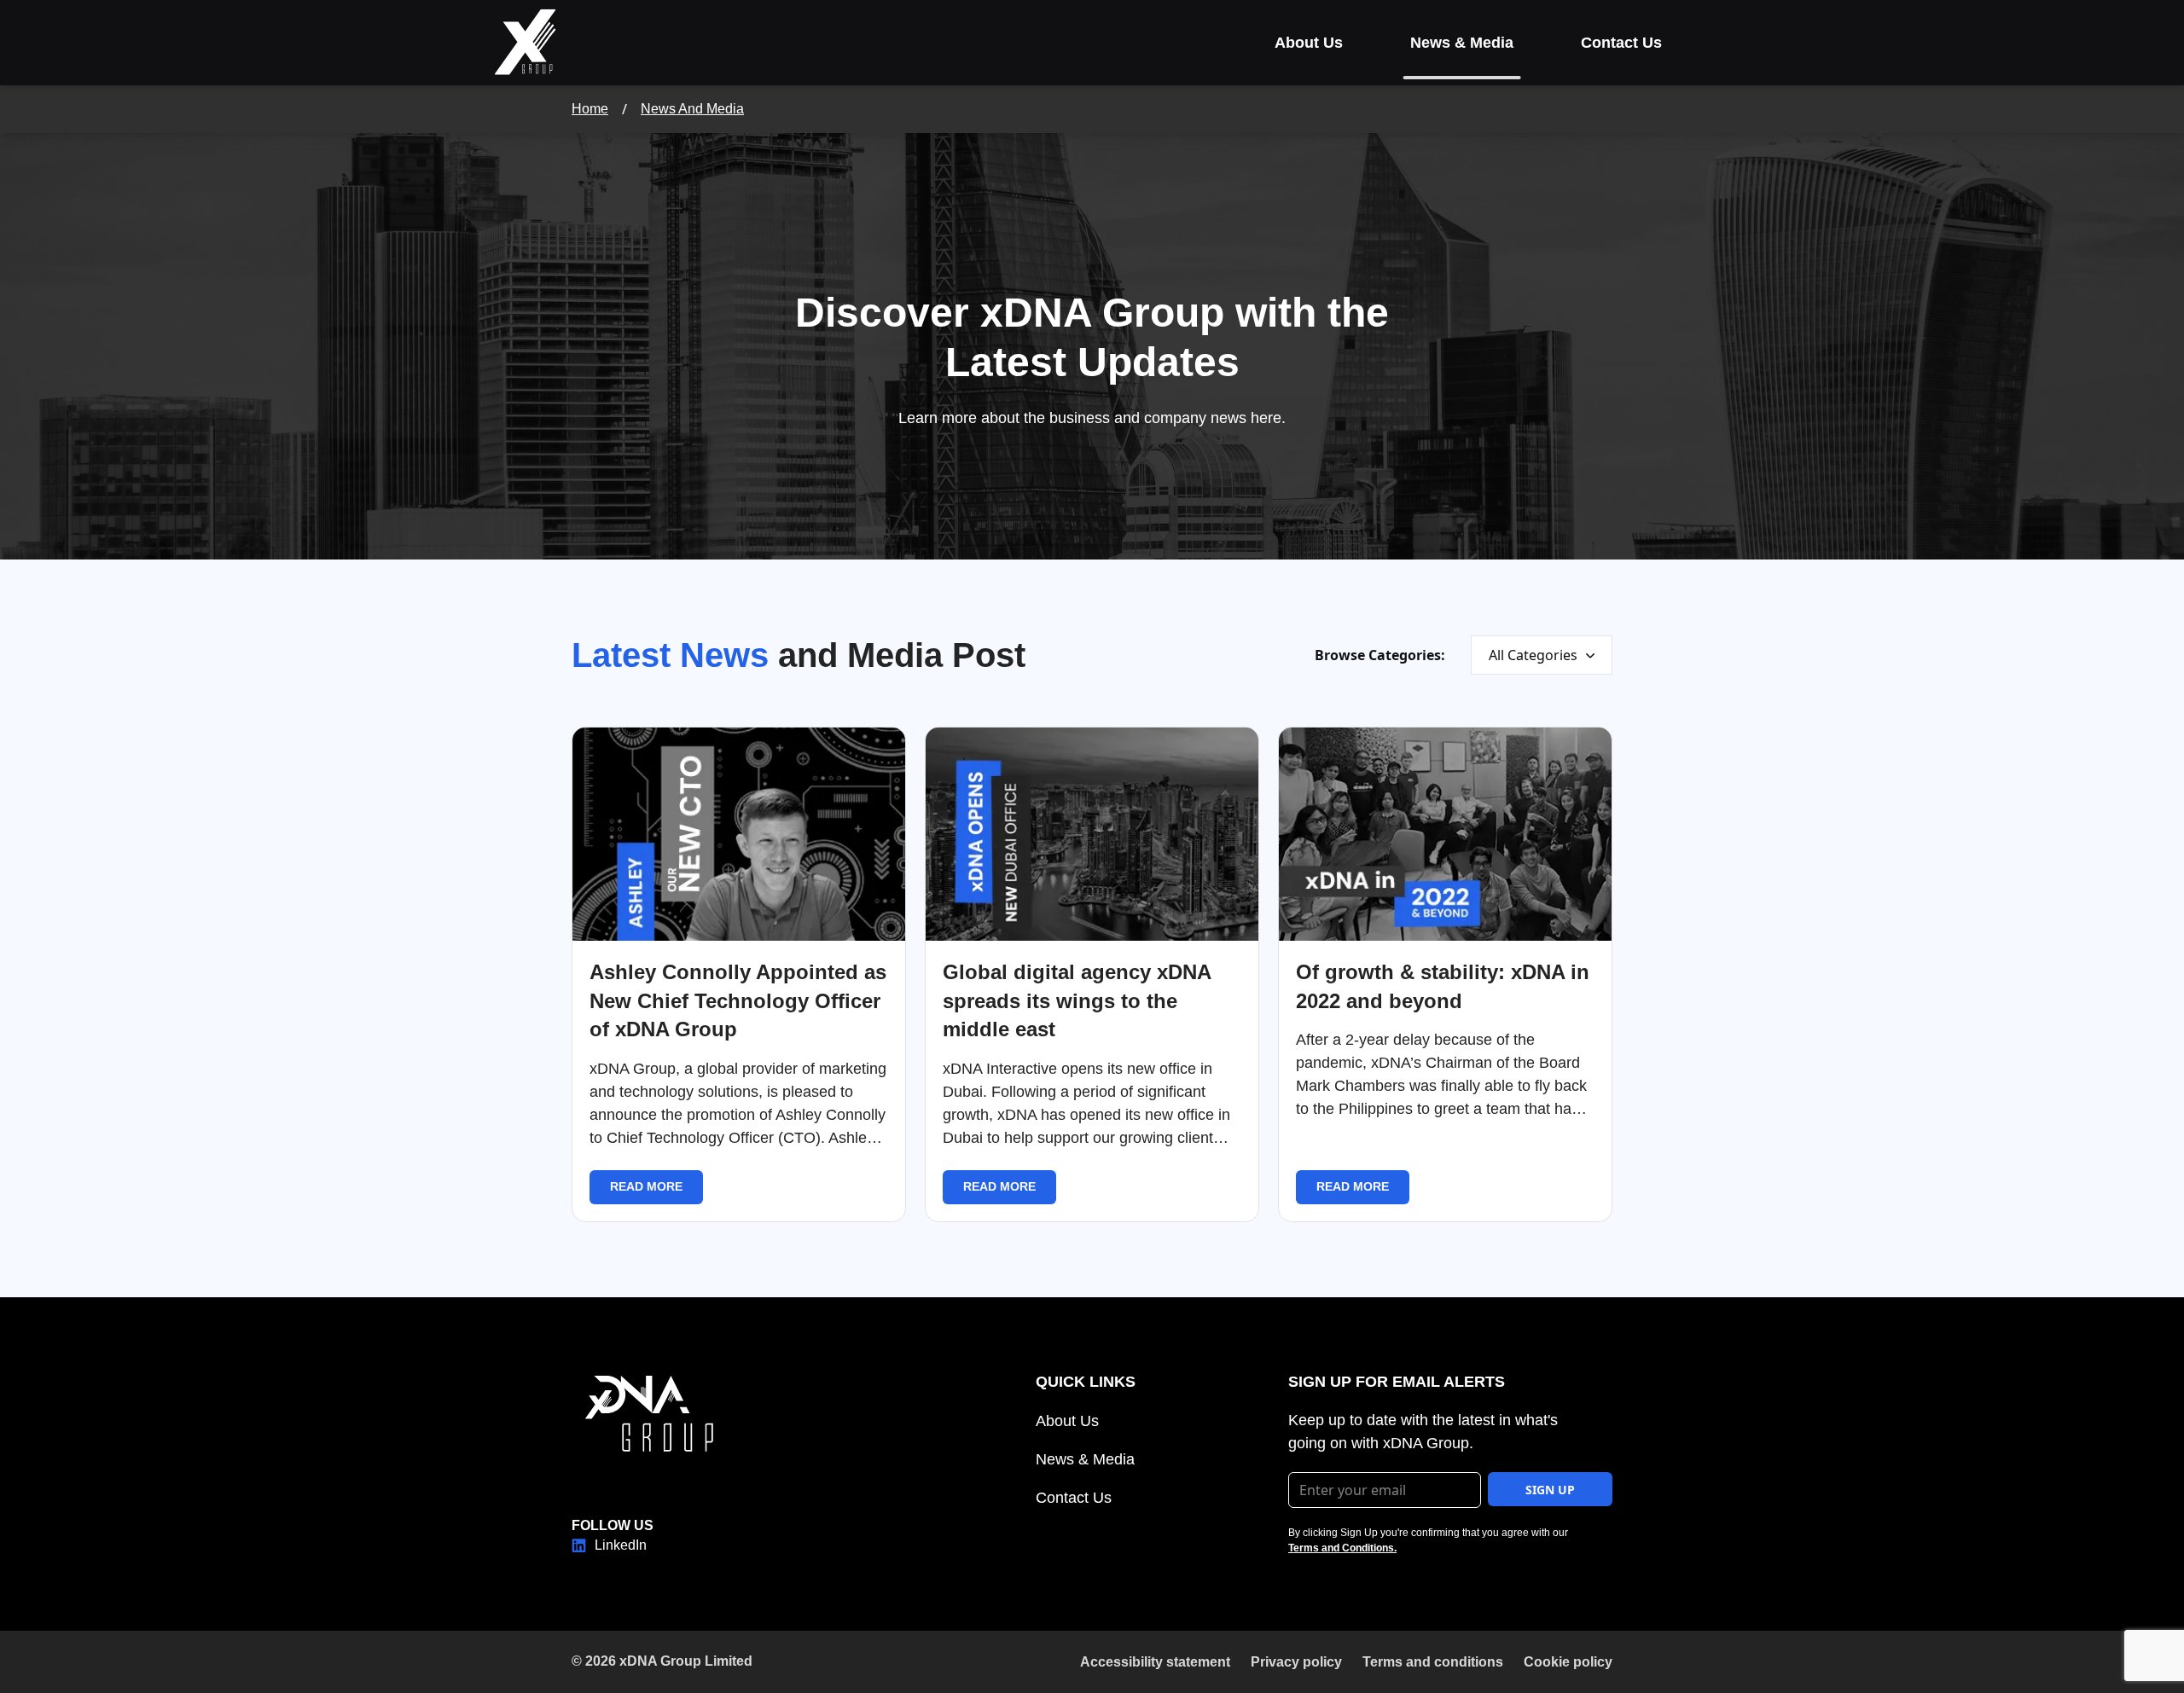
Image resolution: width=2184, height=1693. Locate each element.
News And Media (692, 109)
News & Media (1462, 43)
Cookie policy (1568, 1662)
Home (590, 109)
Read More (646, 1186)
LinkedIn (621, 1545)
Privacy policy (1296, 1662)
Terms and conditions (1433, 1662)
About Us (1309, 43)
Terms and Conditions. (1342, 1548)
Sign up (1550, 1490)
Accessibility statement (1155, 1662)
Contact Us (1621, 43)
